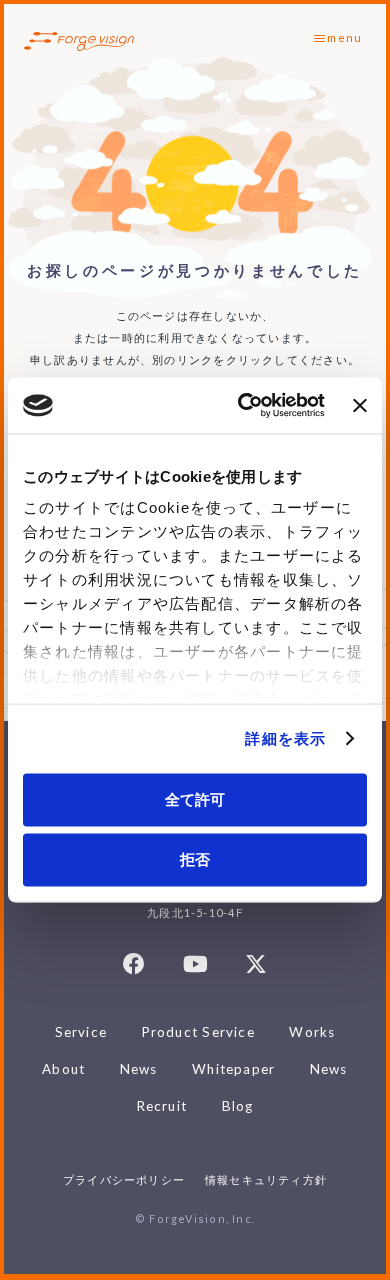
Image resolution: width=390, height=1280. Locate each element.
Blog (238, 1106)
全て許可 (195, 798)
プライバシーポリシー (124, 1179)
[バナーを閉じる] (360, 405)
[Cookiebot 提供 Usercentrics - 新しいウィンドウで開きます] (244, 406)
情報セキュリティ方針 (266, 1179)
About (63, 1069)
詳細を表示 (285, 738)
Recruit (162, 1106)
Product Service (198, 1032)
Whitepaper (233, 1069)
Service (81, 1032)
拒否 (195, 859)
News (139, 1069)
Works (312, 1032)
